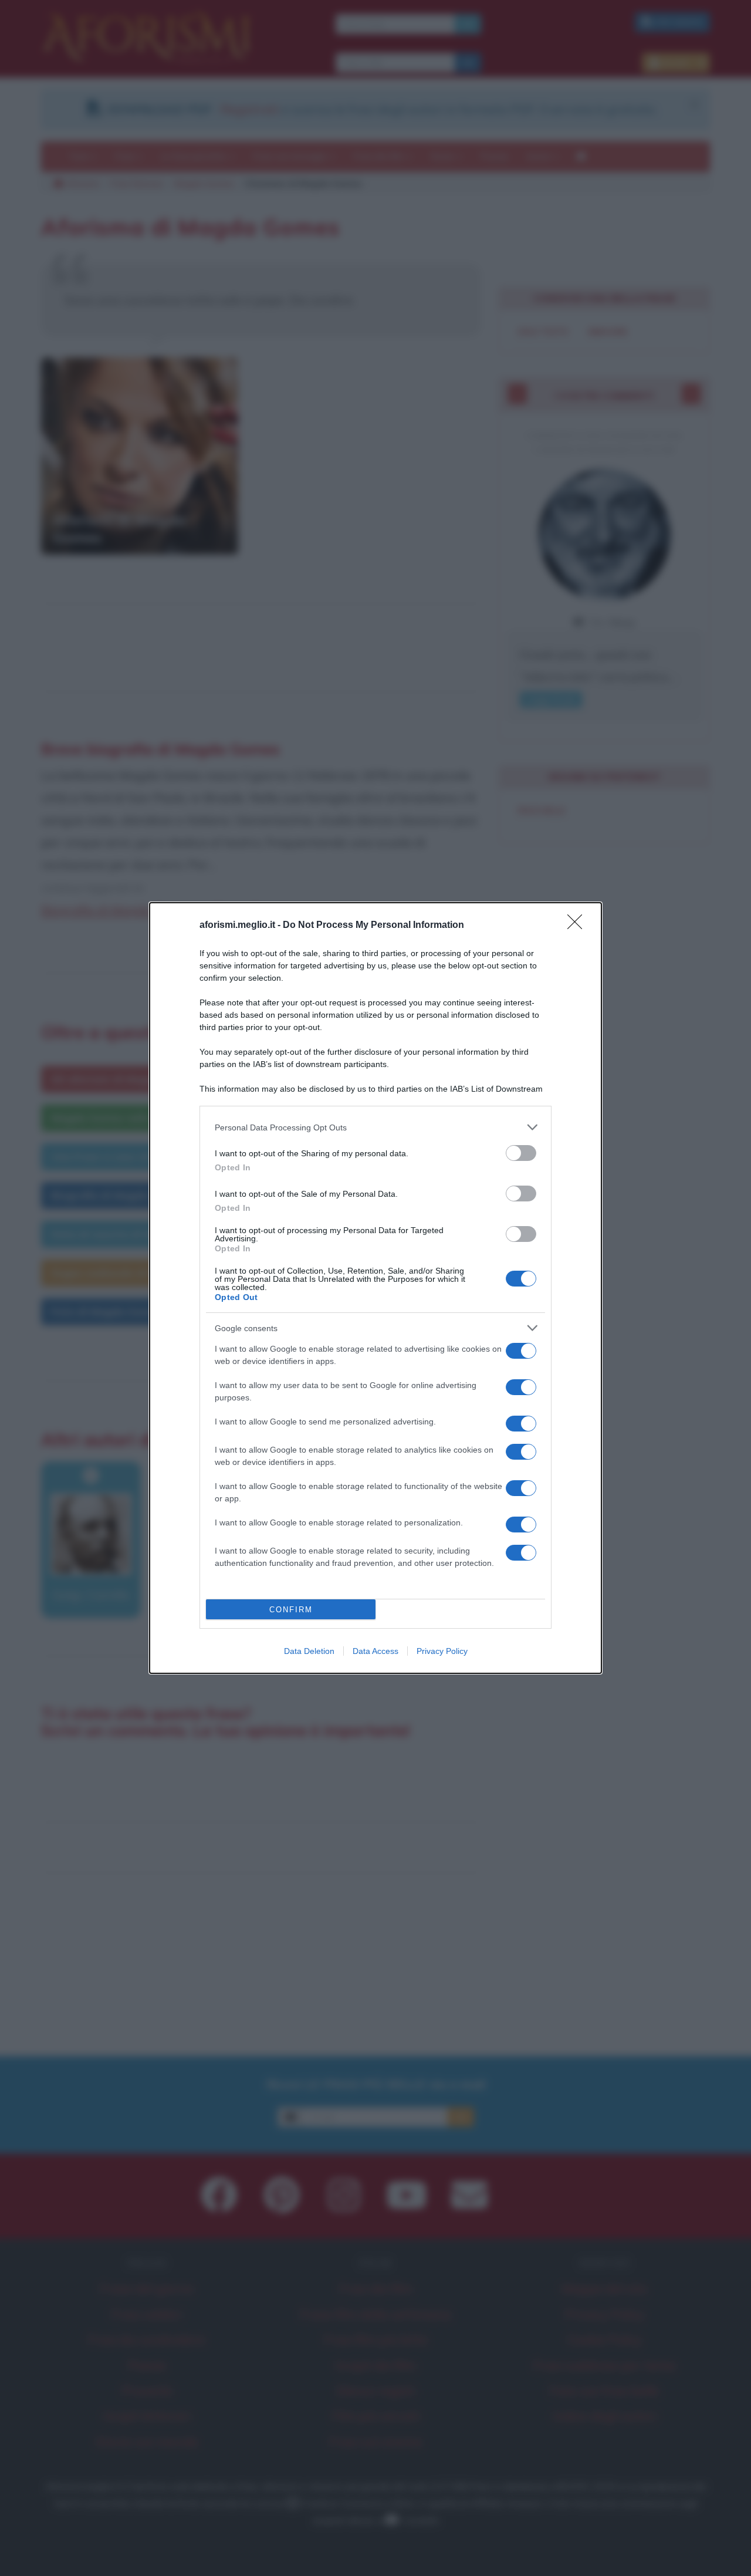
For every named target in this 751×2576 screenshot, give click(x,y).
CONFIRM (291, 1610)
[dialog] (375, 1288)
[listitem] (375, 1127)
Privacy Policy (442, 1651)
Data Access (375, 1651)
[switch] (521, 1153)
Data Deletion (309, 1651)
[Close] (579, 926)
